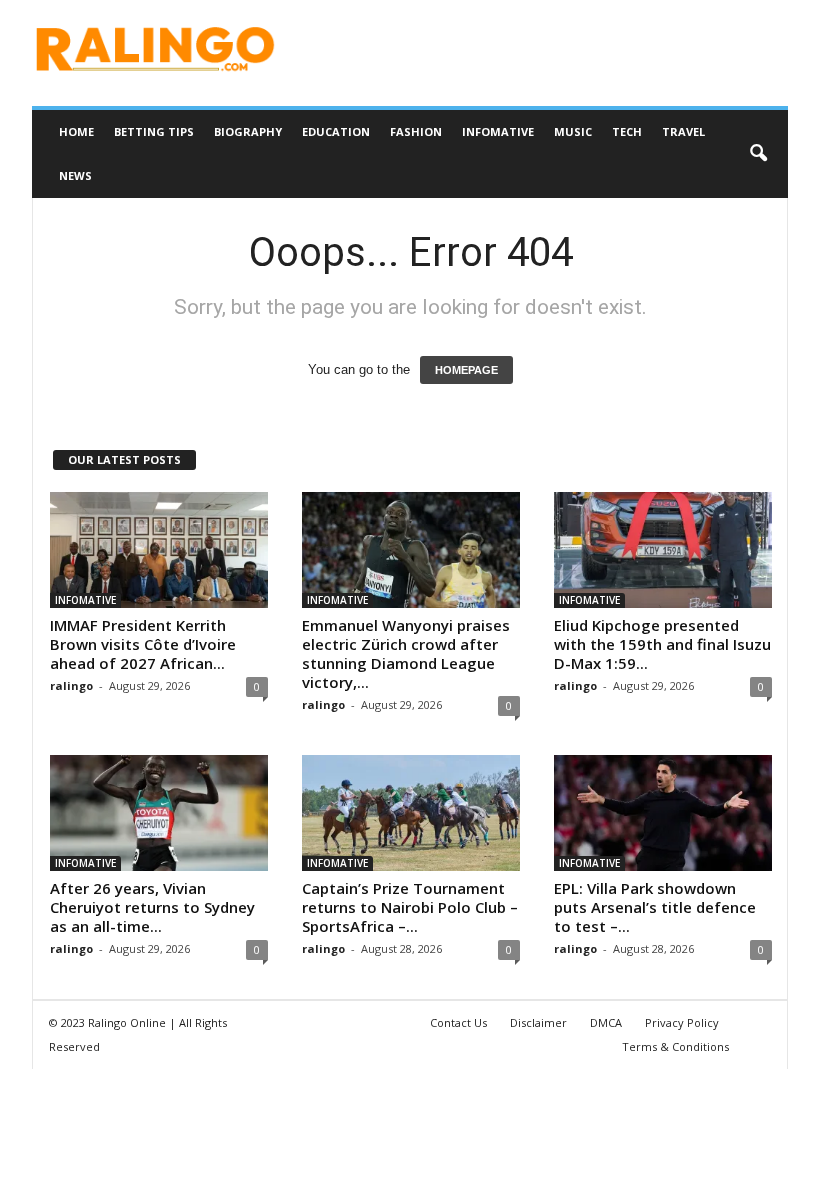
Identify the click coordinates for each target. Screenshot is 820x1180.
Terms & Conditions (675, 1046)
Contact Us (458, 1022)
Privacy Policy (682, 1022)
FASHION (416, 131)
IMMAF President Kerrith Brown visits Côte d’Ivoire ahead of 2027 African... (143, 644)
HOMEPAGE (466, 370)
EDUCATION (336, 131)
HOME (76, 131)
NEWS (75, 175)
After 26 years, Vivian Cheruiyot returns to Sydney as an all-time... (152, 907)
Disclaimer (538, 1022)
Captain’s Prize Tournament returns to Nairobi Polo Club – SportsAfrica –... (410, 907)
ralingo (71, 685)
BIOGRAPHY (248, 131)
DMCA (606, 1022)
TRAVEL (683, 131)
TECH (627, 131)
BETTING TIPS (154, 131)
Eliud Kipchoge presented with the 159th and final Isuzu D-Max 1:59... (662, 644)
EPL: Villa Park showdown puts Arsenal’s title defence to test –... (655, 907)
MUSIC (573, 131)
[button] (758, 154)
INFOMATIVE (498, 131)
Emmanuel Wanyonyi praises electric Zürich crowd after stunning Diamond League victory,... (406, 653)
